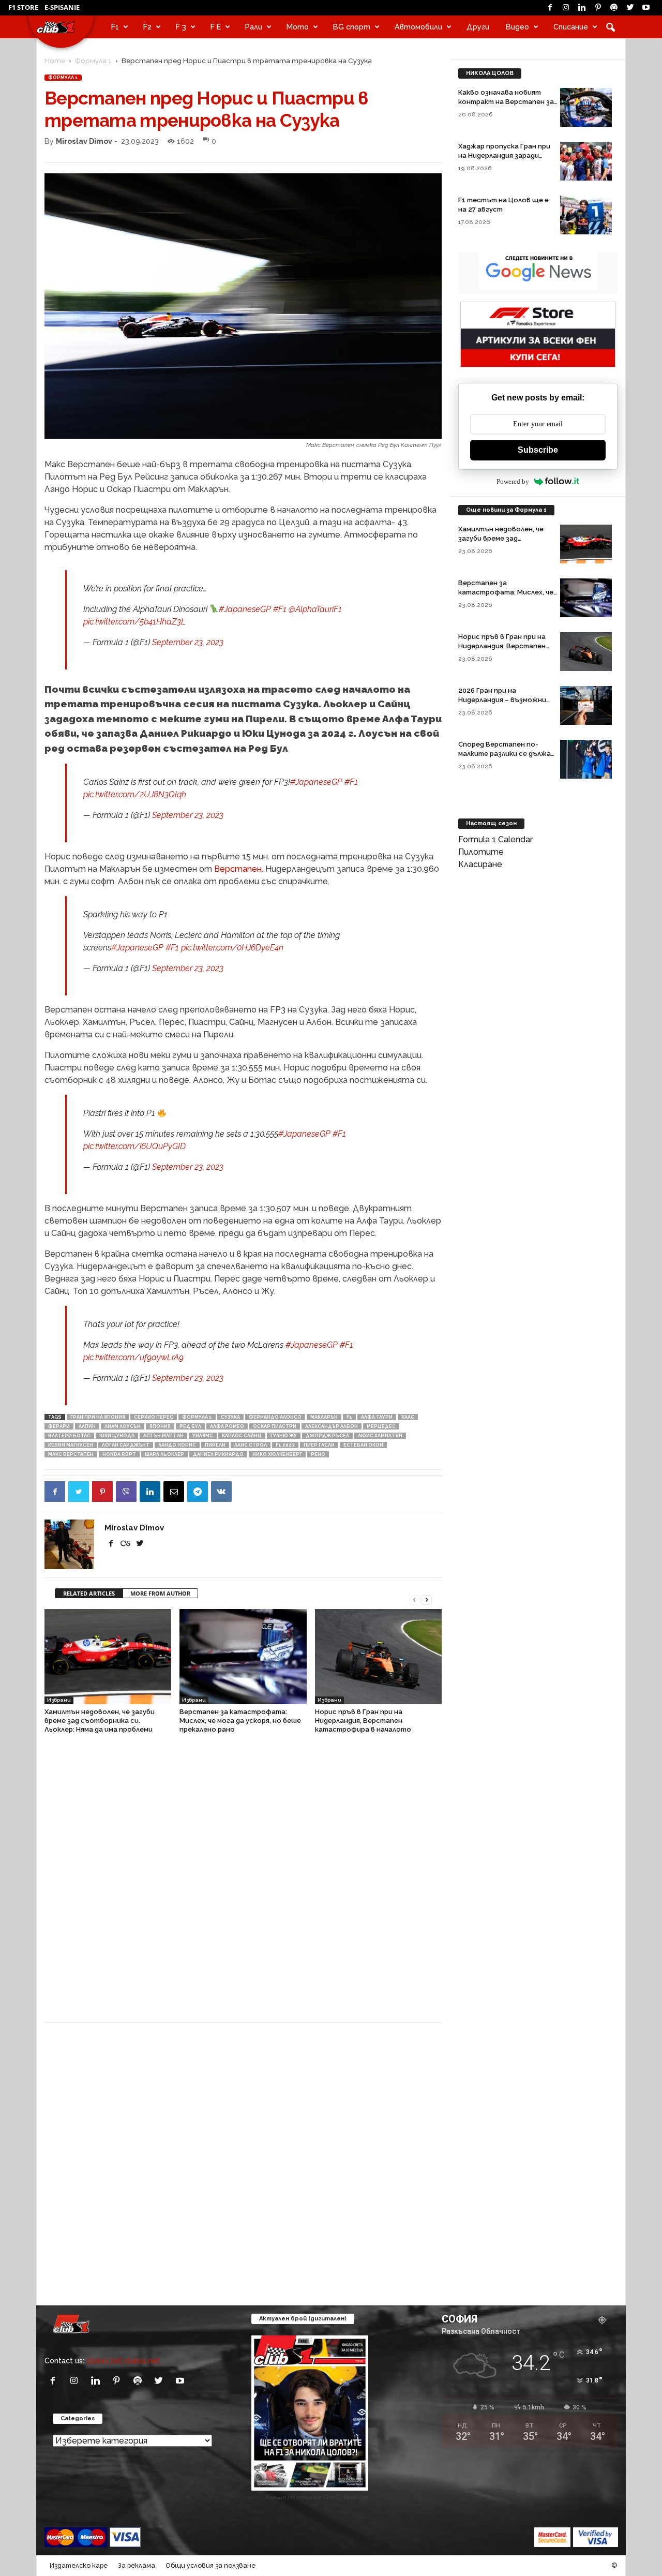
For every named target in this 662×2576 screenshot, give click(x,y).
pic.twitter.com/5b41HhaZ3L (134, 622)
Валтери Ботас (69, 1436)
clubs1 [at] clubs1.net (123, 2361)
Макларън (324, 1417)
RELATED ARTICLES (89, 1593)
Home (55, 61)
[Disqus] (243, 1883)
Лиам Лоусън (123, 1426)
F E (216, 27)
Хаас (408, 1417)
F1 (115, 27)
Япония (160, 1426)
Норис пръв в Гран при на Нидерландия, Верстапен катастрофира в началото (363, 1721)
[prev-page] (414, 1599)
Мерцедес (381, 1426)
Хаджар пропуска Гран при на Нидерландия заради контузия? (504, 155)
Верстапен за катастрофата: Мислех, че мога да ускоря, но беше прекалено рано (240, 1721)
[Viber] (126, 1492)
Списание (571, 27)
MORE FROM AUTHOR (160, 1593)
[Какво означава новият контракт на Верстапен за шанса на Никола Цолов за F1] (586, 107)
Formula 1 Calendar (495, 839)
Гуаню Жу (284, 1436)
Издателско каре (79, 2565)
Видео (517, 27)
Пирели (215, 1445)
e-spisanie (62, 7)
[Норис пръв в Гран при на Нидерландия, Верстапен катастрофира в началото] (378, 1657)
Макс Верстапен (71, 1454)
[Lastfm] (126, 1544)
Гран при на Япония (98, 1417)
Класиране (480, 864)
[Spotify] (614, 8)
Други (478, 27)
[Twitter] (630, 8)
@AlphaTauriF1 (315, 609)
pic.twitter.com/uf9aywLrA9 (133, 1357)
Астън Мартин (163, 1436)
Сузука (230, 1417)
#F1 (280, 609)
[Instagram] (566, 8)
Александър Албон (332, 1426)
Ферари (59, 1426)
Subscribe (538, 450)
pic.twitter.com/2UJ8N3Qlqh (135, 794)
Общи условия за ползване (210, 2565)
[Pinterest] (598, 8)
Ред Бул (190, 1426)
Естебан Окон (363, 1445)
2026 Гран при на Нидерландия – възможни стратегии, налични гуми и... (508, 700)
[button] (610, 27)
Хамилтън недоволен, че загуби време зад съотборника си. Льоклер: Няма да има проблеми (100, 1721)
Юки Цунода (117, 1436)
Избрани (59, 1700)
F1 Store (23, 7)
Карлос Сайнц (242, 1436)
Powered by (513, 481)
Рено (318, 1454)
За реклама (137, 2565)
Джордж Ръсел (327, 1436)
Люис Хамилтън (380, 1436)
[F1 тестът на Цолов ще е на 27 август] (586, 215)
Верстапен (238, 869)
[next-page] (427, 1599)
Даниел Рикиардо (218, 1454)
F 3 (181, 27)
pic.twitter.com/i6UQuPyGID (134, 1146)
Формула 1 (93, 61)
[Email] (174, 1492)
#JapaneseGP (245, 609)
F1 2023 (285, 1445)
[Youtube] (646, 8)
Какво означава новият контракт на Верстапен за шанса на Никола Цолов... (506, 102)
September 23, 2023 (188, 642)
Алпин (87, 1426)
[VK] (221, 1492)
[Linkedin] (582, 8)
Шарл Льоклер (164, 1454)
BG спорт (352, 27)
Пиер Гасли (319, 1445)
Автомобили (418, 27)
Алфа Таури (377, 1417)
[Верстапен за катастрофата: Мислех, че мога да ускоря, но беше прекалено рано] (243, 1657)
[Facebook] (550, 8)
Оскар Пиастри (275, 1426)
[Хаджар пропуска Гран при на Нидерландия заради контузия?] (586, 161)
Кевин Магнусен (71, 1445)
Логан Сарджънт (126, 1445)
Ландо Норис (177, 1445)
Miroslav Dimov (84, 141)
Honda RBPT (119, 1454)
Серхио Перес (154, 1417)
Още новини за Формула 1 (506, 510)
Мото (298, 27)
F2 (147, 27)
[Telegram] (198, 1492)
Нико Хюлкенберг (277, 1454)
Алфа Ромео (227, 1426)
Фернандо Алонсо (275, 1417)
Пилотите (481, 852)
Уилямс (203, 1436)
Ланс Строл (251, 1445)
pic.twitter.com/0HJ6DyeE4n (232, 948)
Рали (254, 27)
